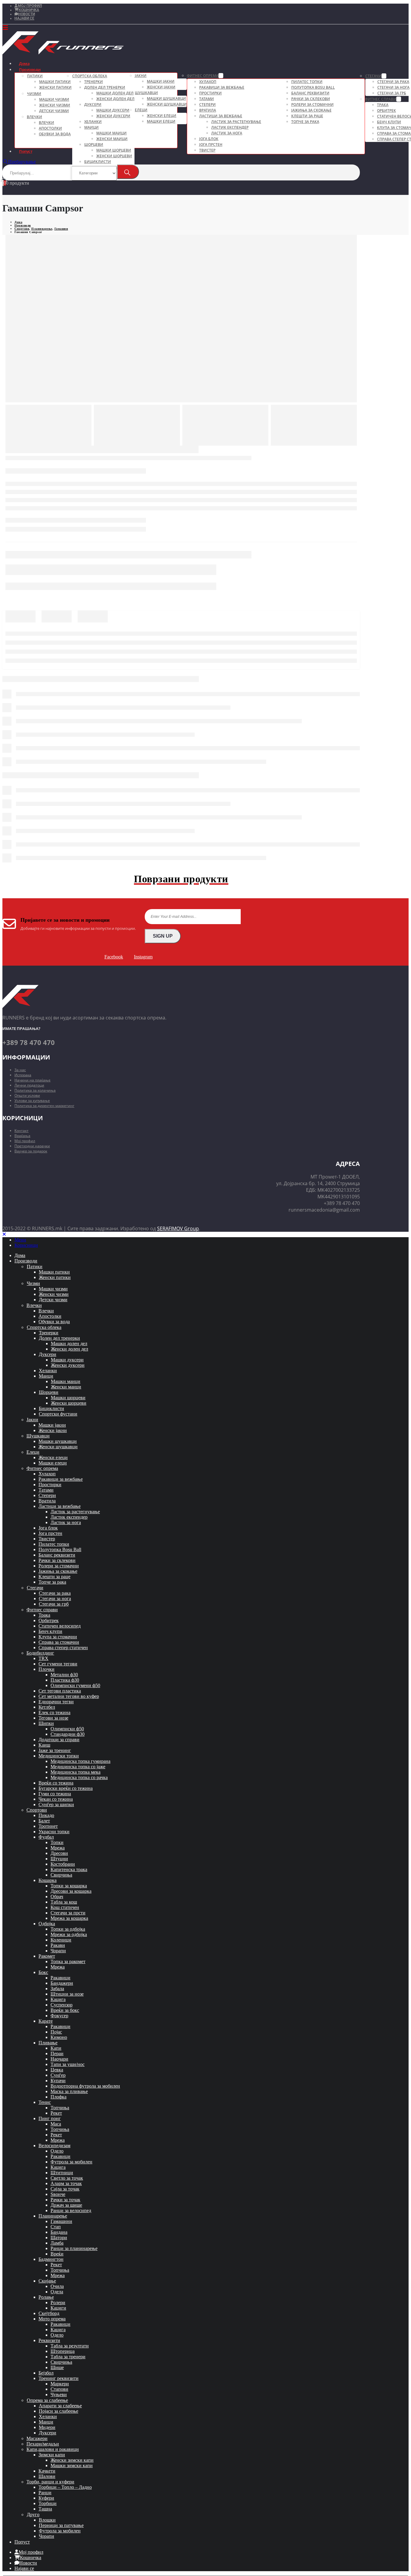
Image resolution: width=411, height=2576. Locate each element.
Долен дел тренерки (105, 87)
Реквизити (49, 2340)
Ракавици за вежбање (222, 87)
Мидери (47, 2427)
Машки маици (111, 133)
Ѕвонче (58, 2194)
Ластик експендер (230, 127)
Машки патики (55, 82)
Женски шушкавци (167, 104)
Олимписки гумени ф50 (75, 1685)
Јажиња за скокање (311, 110)
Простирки (210, 93)
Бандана (59, 2232)
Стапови (59, 2389)
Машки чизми (54, 99)
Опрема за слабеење (47, 2400)
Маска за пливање (69, 2091)
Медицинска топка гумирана (80, 1761)
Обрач (57, 1897)
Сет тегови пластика (60, 1691)
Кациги (58, 2308)
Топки (57, 1842)
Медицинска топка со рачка (79, 1777)
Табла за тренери (68, 2357)
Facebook (114, 957)
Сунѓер (58, 2075)
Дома (20, 1255)
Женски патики (55, 87)
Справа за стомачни (59, 1642)
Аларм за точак (66, 2183)
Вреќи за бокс (65, 2010)
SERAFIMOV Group (178, 1228)
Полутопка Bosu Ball (313, 87)
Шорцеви (94, 144)
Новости (26, 14)
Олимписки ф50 (67, 1729)
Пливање (48, 2043)
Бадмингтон (51, 2259)
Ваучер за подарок (31, 1151)
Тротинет (48, 1826)
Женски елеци (162, 116)
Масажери (37, 2438)
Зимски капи (52, 2455)
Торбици (48, 2503)
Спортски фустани (58, 1414)
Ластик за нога (227, 133)
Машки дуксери (113, 110)
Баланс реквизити (310, 93)
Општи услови (27, 1095)
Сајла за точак (65, 2189)
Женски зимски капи (72, 2460)
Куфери (46, 2498)
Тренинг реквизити (59, 2378)
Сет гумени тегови (58, 1664)
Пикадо (46, 1815)
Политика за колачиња (35, 1090)
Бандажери (62, 1983)
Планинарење (53, 2216)
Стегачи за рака (393, 82)
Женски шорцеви (114, 156)
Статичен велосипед (60, 1626)
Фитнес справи (381, 99)
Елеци (141, 110)
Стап (56, 2227)
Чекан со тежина (56, 1799)
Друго (33, 2515)
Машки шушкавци (166, 98)
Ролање (46, 2297)
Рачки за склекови (311, 99)
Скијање (47, 2281)
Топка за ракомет (68, 1961)
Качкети (47, 2471)
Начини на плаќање (32, 1080)
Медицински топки (59, 1756)
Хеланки (93, 122)
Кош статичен (65, 1907)
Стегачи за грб (392, 93)
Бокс (43, 1972)
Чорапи (58, 1951)
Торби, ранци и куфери (50, 2482)
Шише (57, 2367)
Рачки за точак (65, 2200)
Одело (57, 2151)
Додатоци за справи (59, 1740)
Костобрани (63, 1864)
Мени (20, 1240)
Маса (56, 2124)
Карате (46, 2021)
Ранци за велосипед (71, 2210)
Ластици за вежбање (221, 116)
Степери (207, 105)
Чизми (34, 94)
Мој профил (30, 6)
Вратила (208, 110)
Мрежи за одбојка (69, 1934)
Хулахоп (208, 82)
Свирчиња (61, 1875)
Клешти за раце (307, 116)
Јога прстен (211, 144)
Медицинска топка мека (76, 1772)
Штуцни (59, 1859)
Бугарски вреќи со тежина (66, 1788)
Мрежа (58, 1848)
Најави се (24, 18)
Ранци (45, 2493)
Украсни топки (54, 1832)
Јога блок (209, 139)
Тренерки (94, 82)
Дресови (59, 1853)
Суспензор (62, 2005)
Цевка (57, 2070)
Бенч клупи (389, 122)
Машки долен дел (115, 93)
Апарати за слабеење (60, 2406)
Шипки (46, 1723)
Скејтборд (49, 2313)
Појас (56, 2032)
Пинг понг (50, 2118)
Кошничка (29, 10)
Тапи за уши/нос (68, 2064)
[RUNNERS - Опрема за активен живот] (63, 53)
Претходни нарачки (32, 1146)
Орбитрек (386, 111)
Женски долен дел (115, 99)
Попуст (26, 151)
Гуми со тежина (55, 1794)
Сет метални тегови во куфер (69, 1696)
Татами (207, 99)
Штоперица (63, 2351)
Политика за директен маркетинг (44, 1106)
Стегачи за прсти (68, 1913)
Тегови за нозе (53, 1718)
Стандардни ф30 (68, 1734)
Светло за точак (67, 2178)
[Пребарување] (128, 172)
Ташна (45, 2509)
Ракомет (47, 1956)
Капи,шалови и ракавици (53, 2449)
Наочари (59, 2059)
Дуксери (93, 105)
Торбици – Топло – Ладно (65, 2487)
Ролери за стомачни (312, 105)
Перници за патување (61, 2525)
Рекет (56, 2113)
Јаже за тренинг (55, 1750)
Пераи (57, 2053)
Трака (383, 105)
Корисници (26, 1245)
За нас (20, 1070)
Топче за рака (305, 122)
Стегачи (373, 76)
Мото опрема (52, 2319)
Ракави (58, 1945)
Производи (30, 69)
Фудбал (46, 1837)
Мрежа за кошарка (69, 1918)
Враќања (22, 1136)
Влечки (34, 117)
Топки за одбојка (68, 1929)
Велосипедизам (54, 2146)
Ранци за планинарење (74, 2248)
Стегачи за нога (393, 87)
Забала (57, 1989)
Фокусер (59, 2016)
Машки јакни (161, 81)
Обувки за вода (55, 134)
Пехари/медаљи (43, 2444)
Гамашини (61, 2221)
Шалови (47, 2476)
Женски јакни (161, 87)
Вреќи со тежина (56, 1783)
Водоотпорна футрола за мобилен (85, 2086)
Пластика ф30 (65, 1680)
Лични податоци (29, 1085)
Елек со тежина (54, 1712)
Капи (56, 2048)
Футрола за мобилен (71, 2162)
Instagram (143, 957)
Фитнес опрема (203, 76)
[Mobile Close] (4, 1234)
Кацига (58, 1999)
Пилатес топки (307, 82)
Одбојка (47, 1924)
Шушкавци (146, 93)
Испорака (23, 1075)
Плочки (46, 1669)
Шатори (59, 2238)
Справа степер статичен (63, 1648)
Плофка (59, 2097)
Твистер (207, 150)
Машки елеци (161, 121)
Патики (35, 76)
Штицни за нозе (67, 1994)
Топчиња (60, 2108)
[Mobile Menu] (5, 28)
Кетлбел (47, 1707)
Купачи (58, 2081)
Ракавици (60, 1978)
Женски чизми (55, 105)
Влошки (47, 2520)
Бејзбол (46, 2373)
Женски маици (112, 139)
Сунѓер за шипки (56, 1804)
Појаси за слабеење (59, 2411)
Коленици (61, 1940)
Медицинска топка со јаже (78, 1767)
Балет (44, 1821)
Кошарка (48, 1880)
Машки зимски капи (72, 2465)
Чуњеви (59, 2395)
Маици (91, 127)
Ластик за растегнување (236, 122)
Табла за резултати (70, 2346)
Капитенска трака (69, 1869)
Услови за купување (32, 1100)
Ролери (58, 2302)
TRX (43, 1658)
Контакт (22, 1131)
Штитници (62, 2173)
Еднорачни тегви (56, 1702)
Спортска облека (90, 76)
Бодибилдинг (40, 1653)
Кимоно (59, 2037)
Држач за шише (66, 2205)
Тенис (45, 2102)
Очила (57, 2286)
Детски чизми (54, 111)
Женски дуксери (113, 116)
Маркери (60, 2384)
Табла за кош (64, 1902)
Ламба (57, 2243)
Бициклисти (98, 162)
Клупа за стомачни (58, 1637)
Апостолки (50, 128)
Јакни (141, 76)
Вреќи (57, 2254)
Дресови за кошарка (71, 1891)
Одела (57, 2292)
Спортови (37, 1810)
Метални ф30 (64, 1675)
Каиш (44, 1745)
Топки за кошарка (69, 1886)
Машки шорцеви (114, 150)
